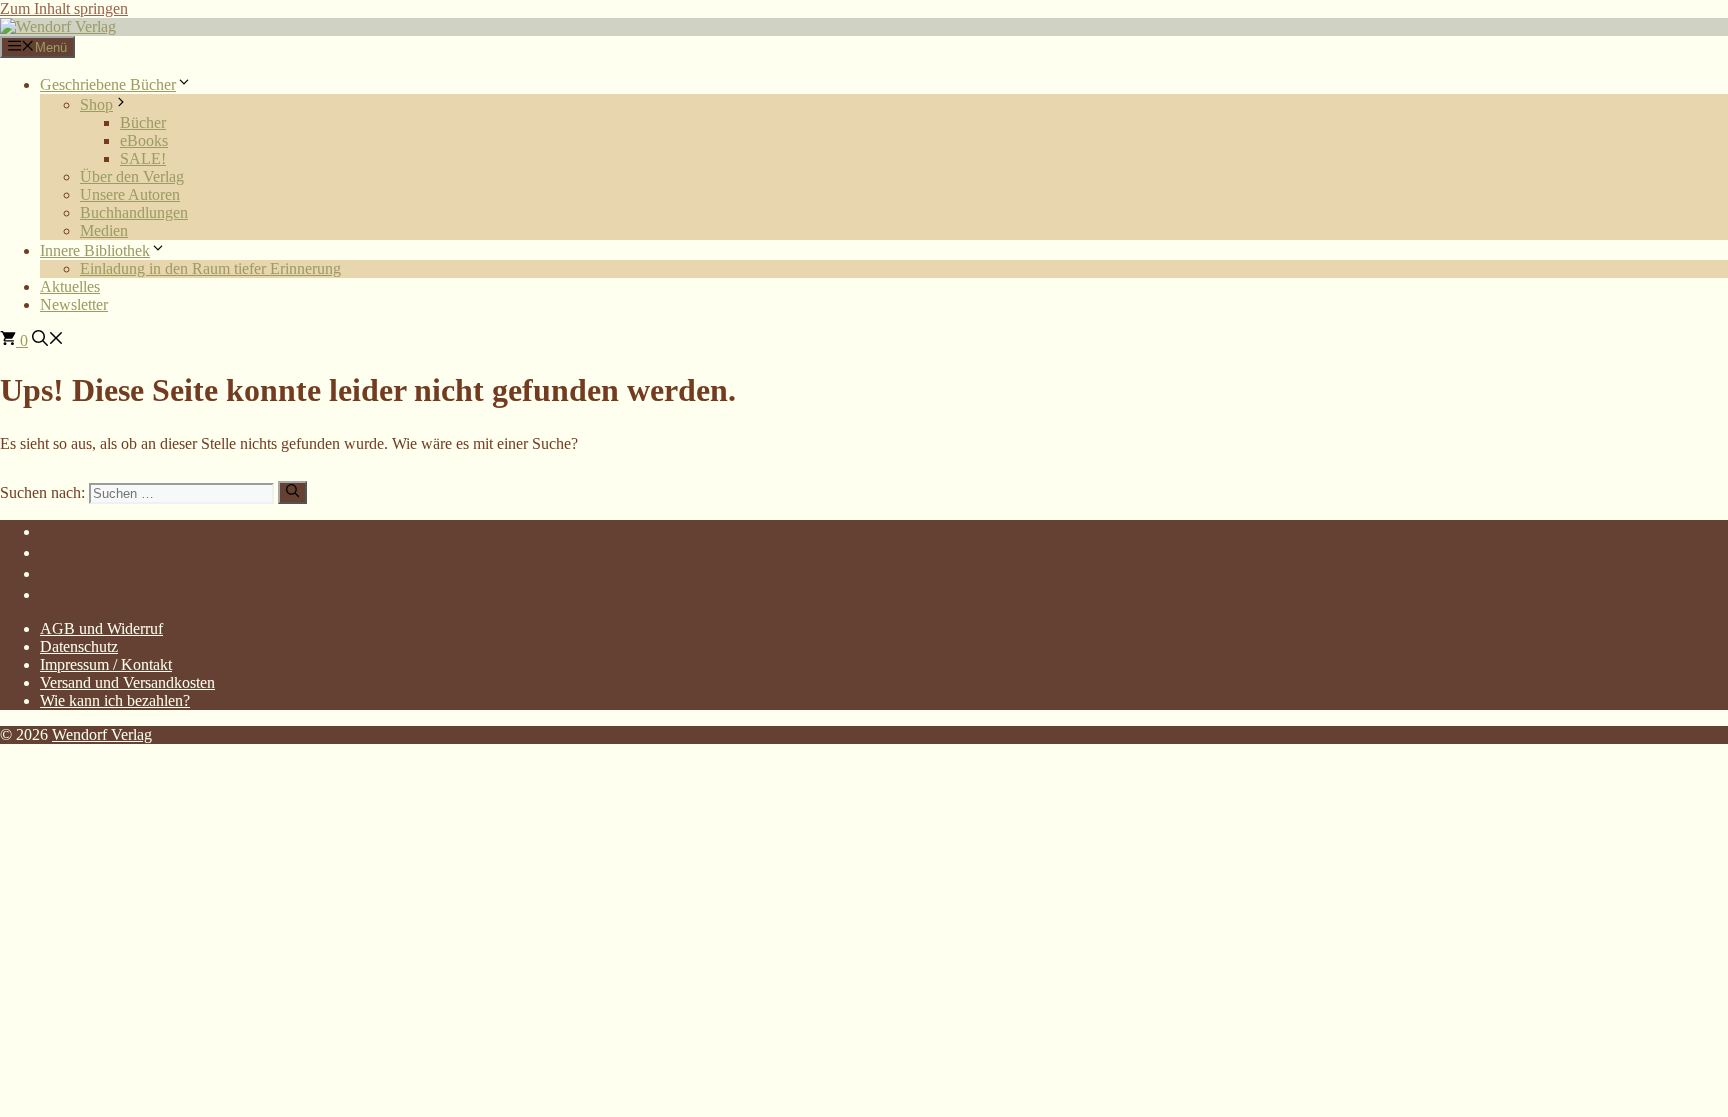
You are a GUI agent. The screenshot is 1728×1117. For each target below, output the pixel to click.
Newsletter (74, 304)
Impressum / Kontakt (106, 664)
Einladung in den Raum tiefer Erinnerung (210, 268)
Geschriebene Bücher (108, 84)
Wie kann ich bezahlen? (115, 700)
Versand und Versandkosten (127, 682)
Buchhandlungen (134, 212)
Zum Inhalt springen (64, 8)
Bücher (143, 122)
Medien (104, 230)
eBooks (144, 140)
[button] (48, 340)
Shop (96, 104)
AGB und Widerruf (101, 628)
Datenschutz (79, 646)
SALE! (143, 158)
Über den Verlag (132, 176)
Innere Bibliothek (95, 250)
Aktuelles (70, 286)
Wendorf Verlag (102, 734)
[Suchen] (292, 492)
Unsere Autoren (130, 194)
